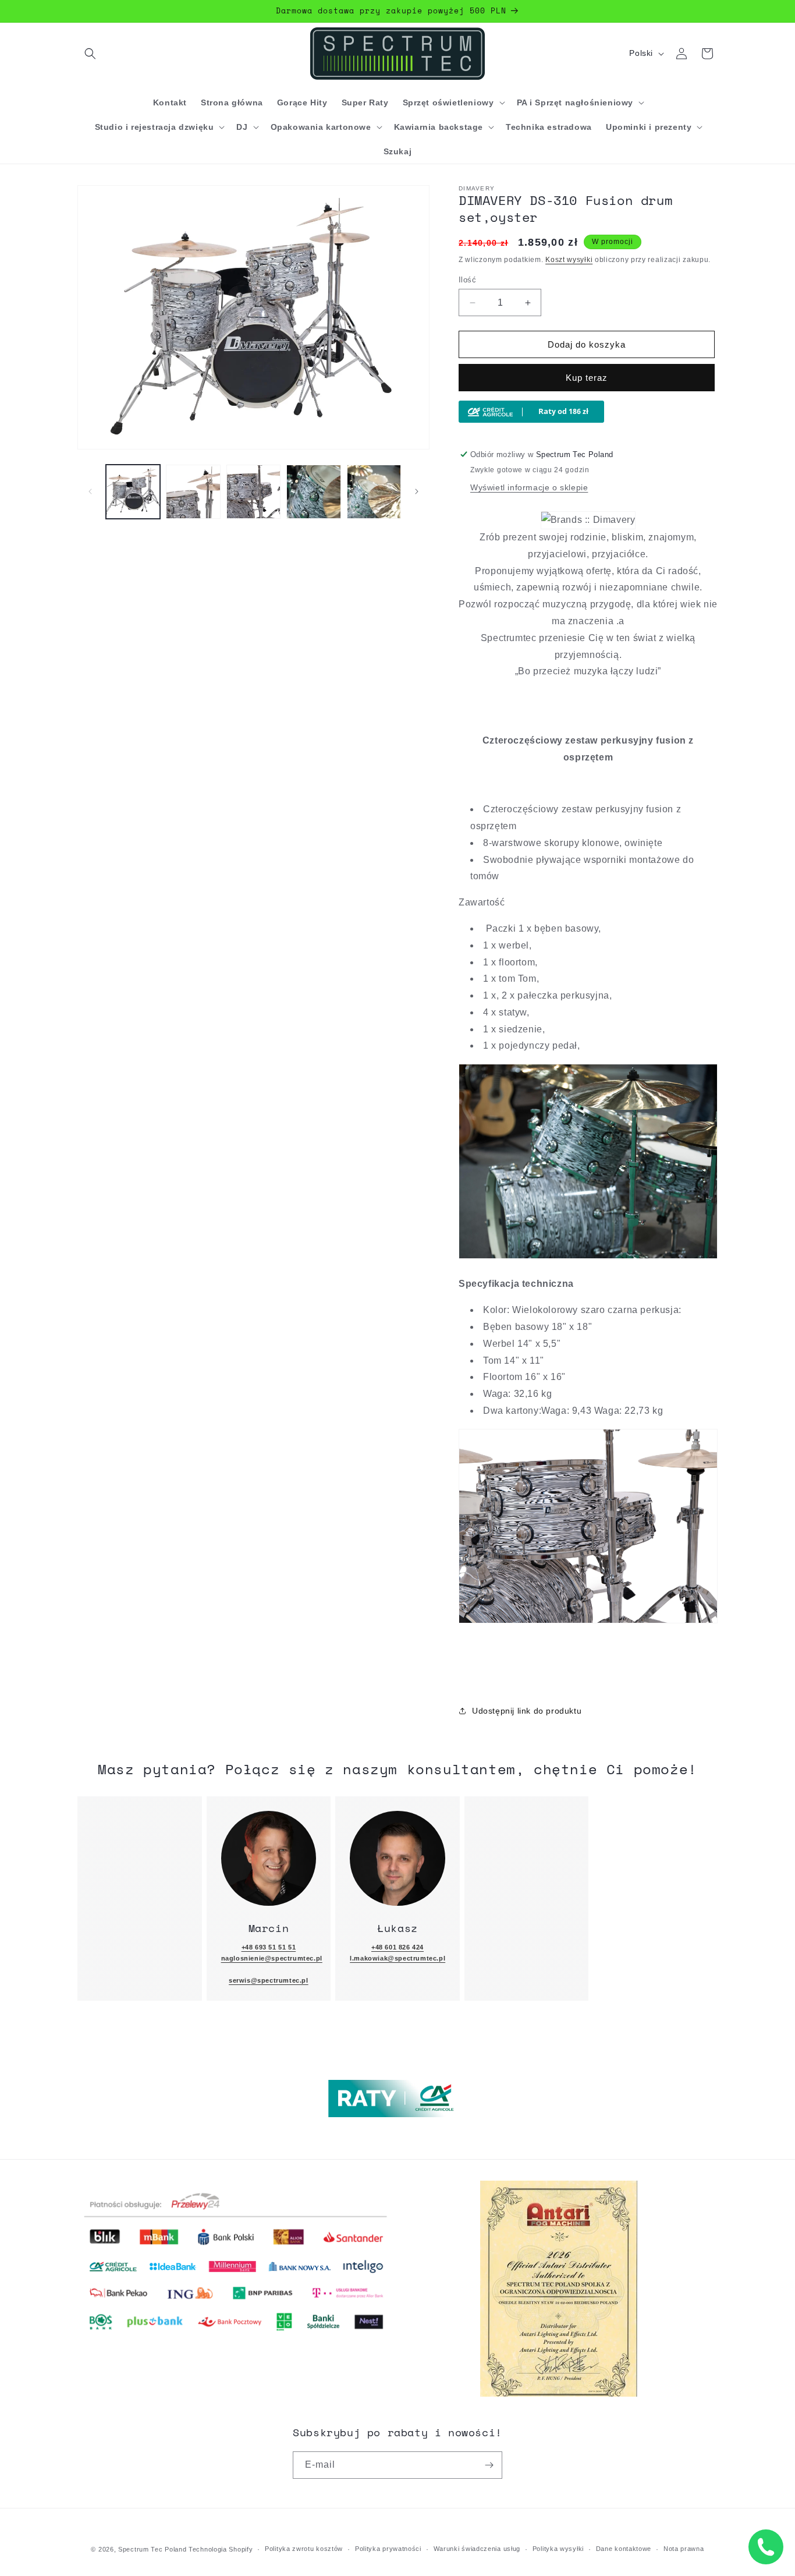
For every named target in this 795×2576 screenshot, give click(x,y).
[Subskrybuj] (489, 2465)
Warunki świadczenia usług (477, 2549)
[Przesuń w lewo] (90, 491)
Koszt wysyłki (569, 260)
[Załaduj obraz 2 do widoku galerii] (193, 492)
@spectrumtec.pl (280, 1980)
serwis (240, 1980)
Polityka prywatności (388, 2549)
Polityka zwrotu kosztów (304, 2549)
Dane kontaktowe (624, 2549)
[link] (269, 1859)
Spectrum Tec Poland (152, 2549)
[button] (90, 54)
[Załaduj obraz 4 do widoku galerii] (313, 492)
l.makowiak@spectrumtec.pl (397, 1958)
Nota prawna (684, 2549)
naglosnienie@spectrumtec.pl (272, 1958)
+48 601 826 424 (397, 1947)
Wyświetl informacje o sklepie (529, 487)
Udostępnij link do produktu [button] (527, 1711)
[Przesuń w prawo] (417, 491)
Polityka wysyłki (558, 2549)
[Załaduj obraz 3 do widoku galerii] (253, 492)
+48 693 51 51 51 (269, 1947)
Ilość (467, 280)
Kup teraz (587, 378)
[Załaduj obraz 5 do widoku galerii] (374, 492)
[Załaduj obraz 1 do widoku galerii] (133, 492)
